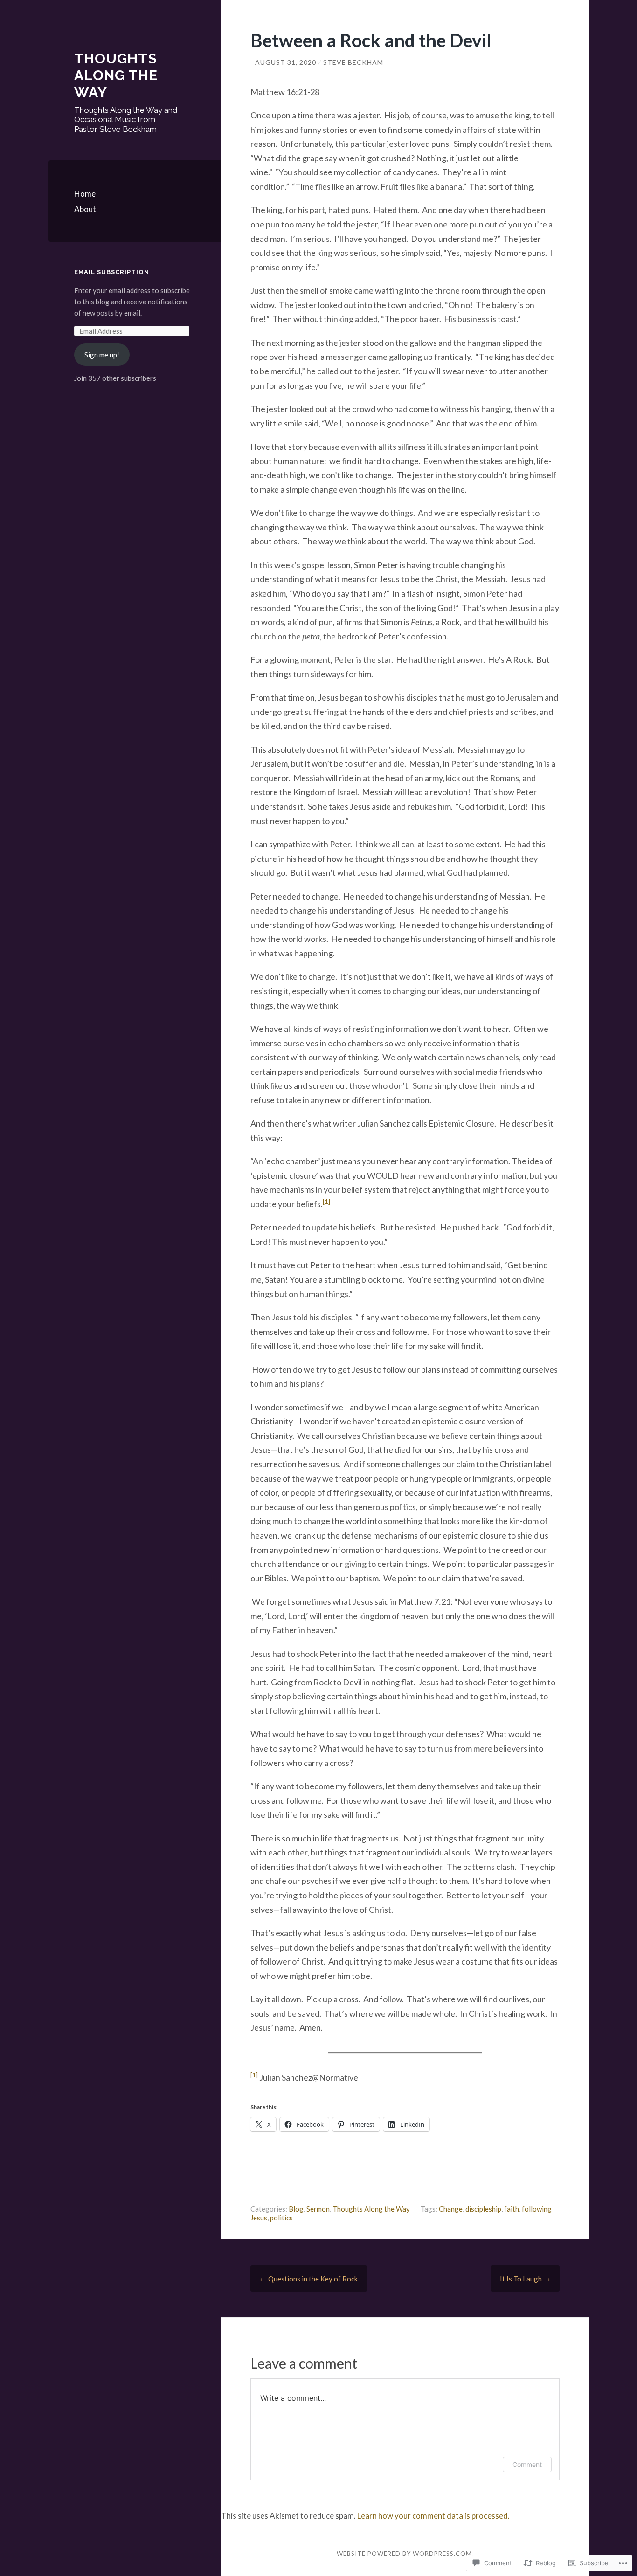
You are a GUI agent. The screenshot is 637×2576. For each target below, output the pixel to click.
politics (281, 2218)
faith (512, 2209)
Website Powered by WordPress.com (404, 2554)
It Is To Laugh (525, 2279)
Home (85, 194)
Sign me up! (102, 355)
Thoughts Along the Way (116, 75)
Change (451, 2209)
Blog (296, 2209)
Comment (527, 2464)
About (85, 209)
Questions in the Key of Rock (309, 2279)
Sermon (318, 2209)
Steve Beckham (353, 62)
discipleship (483, 2209)
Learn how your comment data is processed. (433, 2516)
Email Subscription (112, 272)
